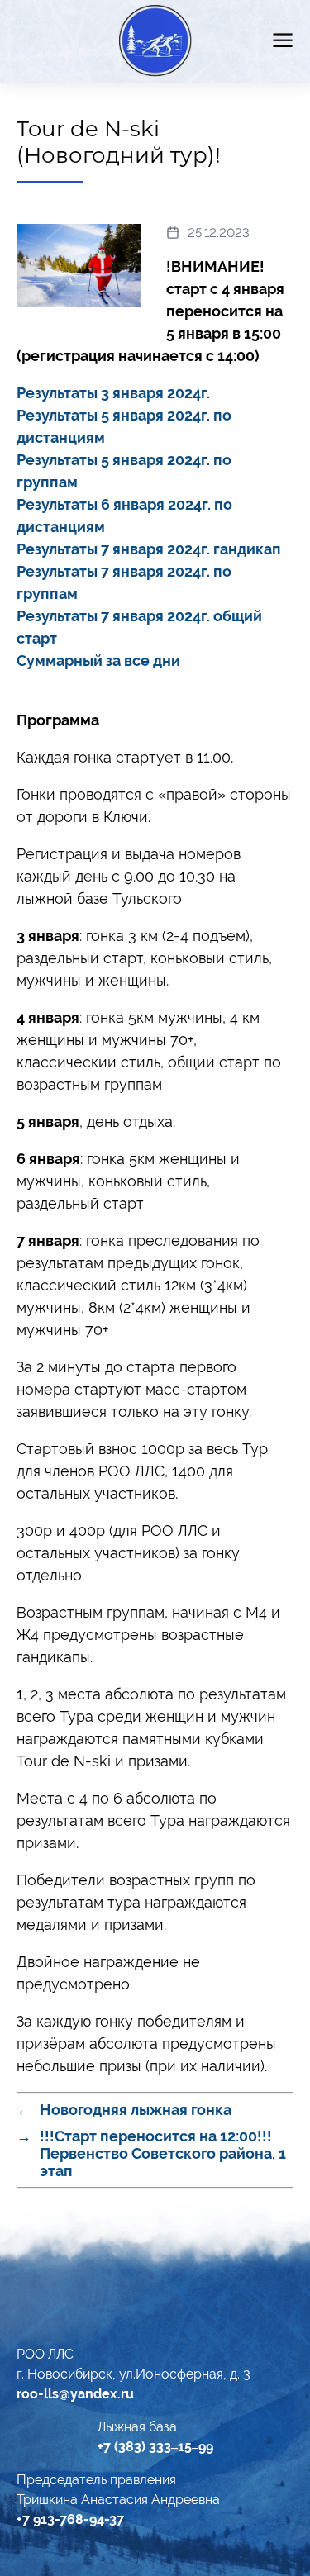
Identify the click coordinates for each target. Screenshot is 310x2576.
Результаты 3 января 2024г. (113, 393)
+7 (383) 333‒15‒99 (155, 2447)
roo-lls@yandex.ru (75, 2394)
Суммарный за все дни (98, 661)
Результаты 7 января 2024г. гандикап (149, 549)
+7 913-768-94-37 (70, 2519)
